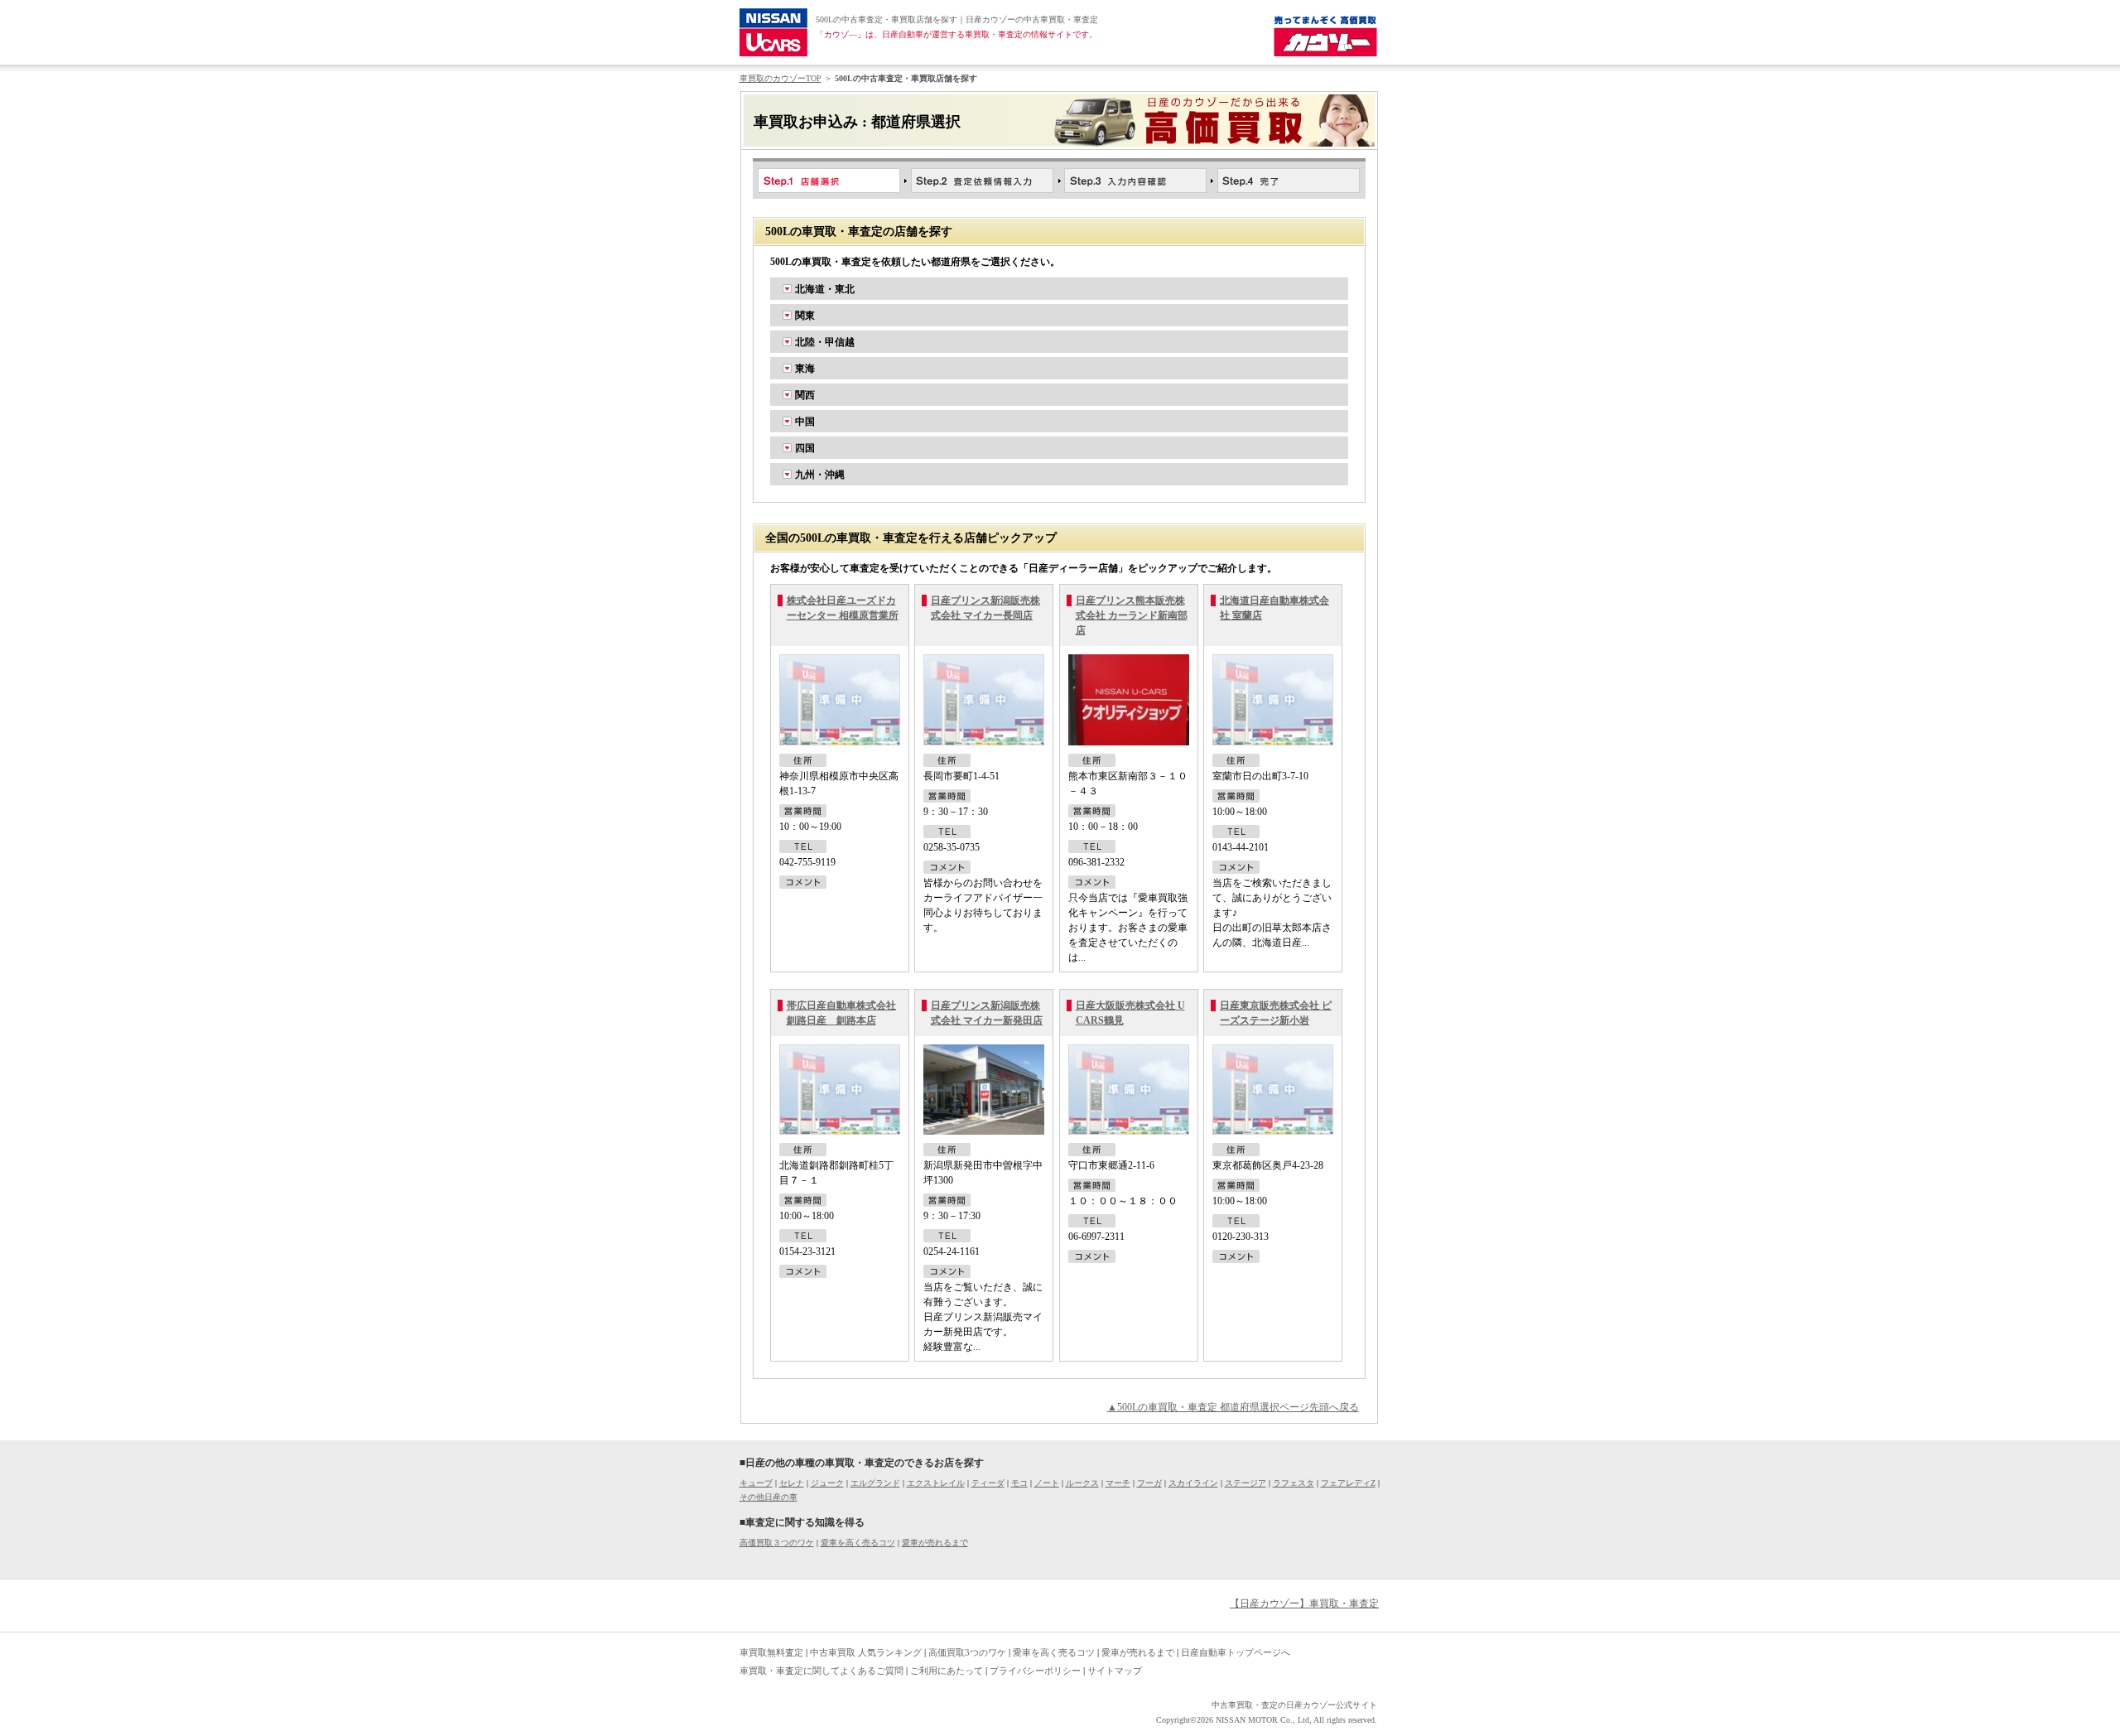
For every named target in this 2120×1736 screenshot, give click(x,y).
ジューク (827, 1483)
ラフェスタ (1294, 1483)
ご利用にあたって (947, 1671)
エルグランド (875, 1483)
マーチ (1118, 1483)
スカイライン (1193, 1483)
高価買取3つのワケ (967, 1652)
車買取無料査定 (771, 1652)
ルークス (1082, 1483)
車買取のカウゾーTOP (781, 78)
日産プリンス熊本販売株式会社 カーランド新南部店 (1132, 615)
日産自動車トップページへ (1236, 1652)
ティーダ (988, 1483)
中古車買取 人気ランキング (866, 1652)
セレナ (792, 1483)
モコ (1019, 1483)
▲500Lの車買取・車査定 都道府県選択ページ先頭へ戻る (1233, 1407)
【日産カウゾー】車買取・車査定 (1304, 1603)
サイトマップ (1115, 1671)
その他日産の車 (768, 1497)
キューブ (756, 1483)
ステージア (1245, 1483)
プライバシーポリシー (1035, 1671)
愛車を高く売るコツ (858, 1543)
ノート (1047, 1483)
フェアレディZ (1348, 1483)
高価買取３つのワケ (777, 1543)
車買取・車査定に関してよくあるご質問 (821, 1671)
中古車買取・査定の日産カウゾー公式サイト (1294, 1705)
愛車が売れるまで (935, 1543)
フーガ (1149, 1483)
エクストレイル (936, 1483)
